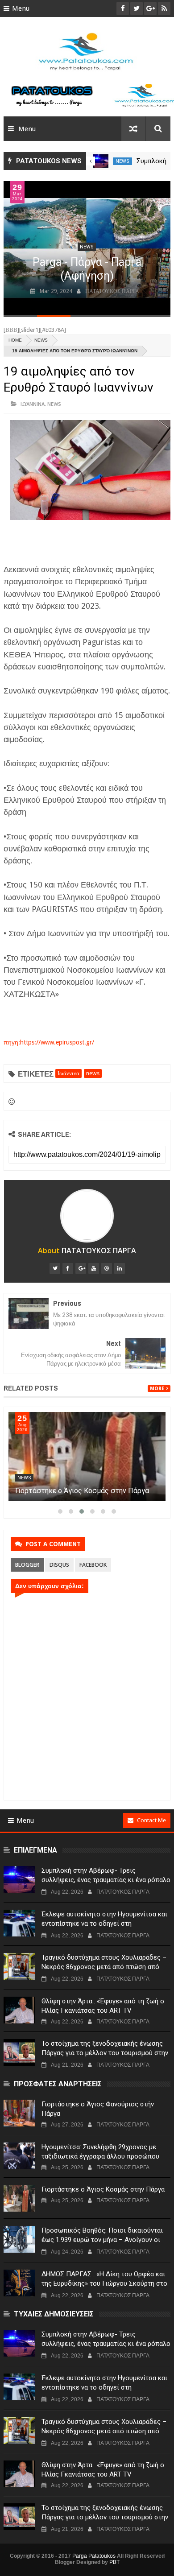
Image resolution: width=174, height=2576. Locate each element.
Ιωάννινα (33, 404)
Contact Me (151, 1820)
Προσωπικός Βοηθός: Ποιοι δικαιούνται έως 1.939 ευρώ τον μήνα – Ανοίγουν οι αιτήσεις (102, 2240)
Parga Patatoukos (94, 2556)
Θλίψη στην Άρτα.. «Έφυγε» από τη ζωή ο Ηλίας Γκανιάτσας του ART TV (103, 2006)
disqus (59, 1565)
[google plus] (81, 1268)
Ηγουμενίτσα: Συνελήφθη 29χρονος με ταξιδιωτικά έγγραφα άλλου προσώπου (100, 2152)
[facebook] (68, 1268)
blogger (27, 1565)
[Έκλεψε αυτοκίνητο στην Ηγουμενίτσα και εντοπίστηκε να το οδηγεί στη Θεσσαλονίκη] (19, 1923)
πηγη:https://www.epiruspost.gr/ (49, 1042)
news (122, 161)
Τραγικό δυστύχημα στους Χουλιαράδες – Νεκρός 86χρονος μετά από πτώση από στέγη (104, 1967)
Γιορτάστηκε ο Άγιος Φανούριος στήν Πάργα (98, 2109)
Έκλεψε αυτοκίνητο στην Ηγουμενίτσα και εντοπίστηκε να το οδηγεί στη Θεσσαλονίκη (104, 1924)
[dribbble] (107, 1268)
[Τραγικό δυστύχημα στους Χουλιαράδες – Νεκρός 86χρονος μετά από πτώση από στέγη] (19, 1966)
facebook (93, 1565)
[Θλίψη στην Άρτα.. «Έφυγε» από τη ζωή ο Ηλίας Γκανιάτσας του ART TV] (19, 2010)
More (157, 1389)
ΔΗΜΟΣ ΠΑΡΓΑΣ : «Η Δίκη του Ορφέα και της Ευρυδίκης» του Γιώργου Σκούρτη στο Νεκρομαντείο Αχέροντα (104, 2283)
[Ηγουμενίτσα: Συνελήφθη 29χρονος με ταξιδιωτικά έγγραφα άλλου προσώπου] (87, 1457)
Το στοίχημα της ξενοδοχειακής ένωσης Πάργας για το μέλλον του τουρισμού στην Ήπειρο (105, 2053)
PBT (114, 2562)
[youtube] (94, 1268)
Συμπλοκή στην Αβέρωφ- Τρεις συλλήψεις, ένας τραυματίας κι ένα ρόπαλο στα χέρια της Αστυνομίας (106, 1880)
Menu (21, 8)
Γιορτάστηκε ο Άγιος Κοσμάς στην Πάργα (103, 2189)
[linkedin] (120, 1268)
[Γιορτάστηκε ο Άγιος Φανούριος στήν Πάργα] (19, 2113)
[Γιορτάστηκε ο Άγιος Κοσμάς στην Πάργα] (19, 2198)
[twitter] (55, 1268)
